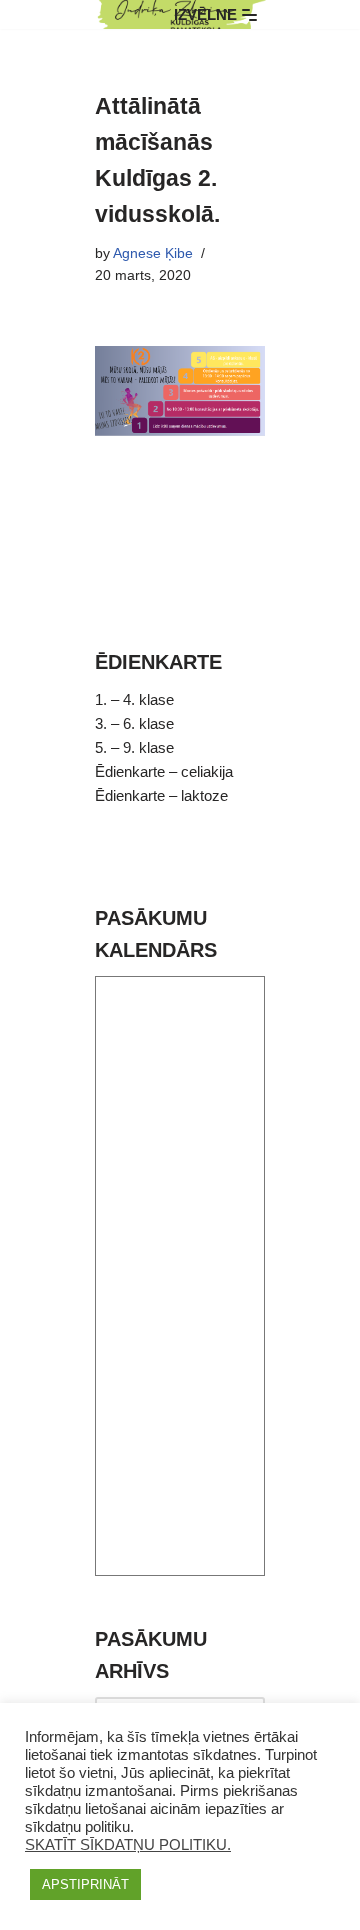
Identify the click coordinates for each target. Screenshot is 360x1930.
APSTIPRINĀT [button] (85, 1884)
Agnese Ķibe (153, 253)
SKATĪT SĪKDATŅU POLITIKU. (128, 1845)
